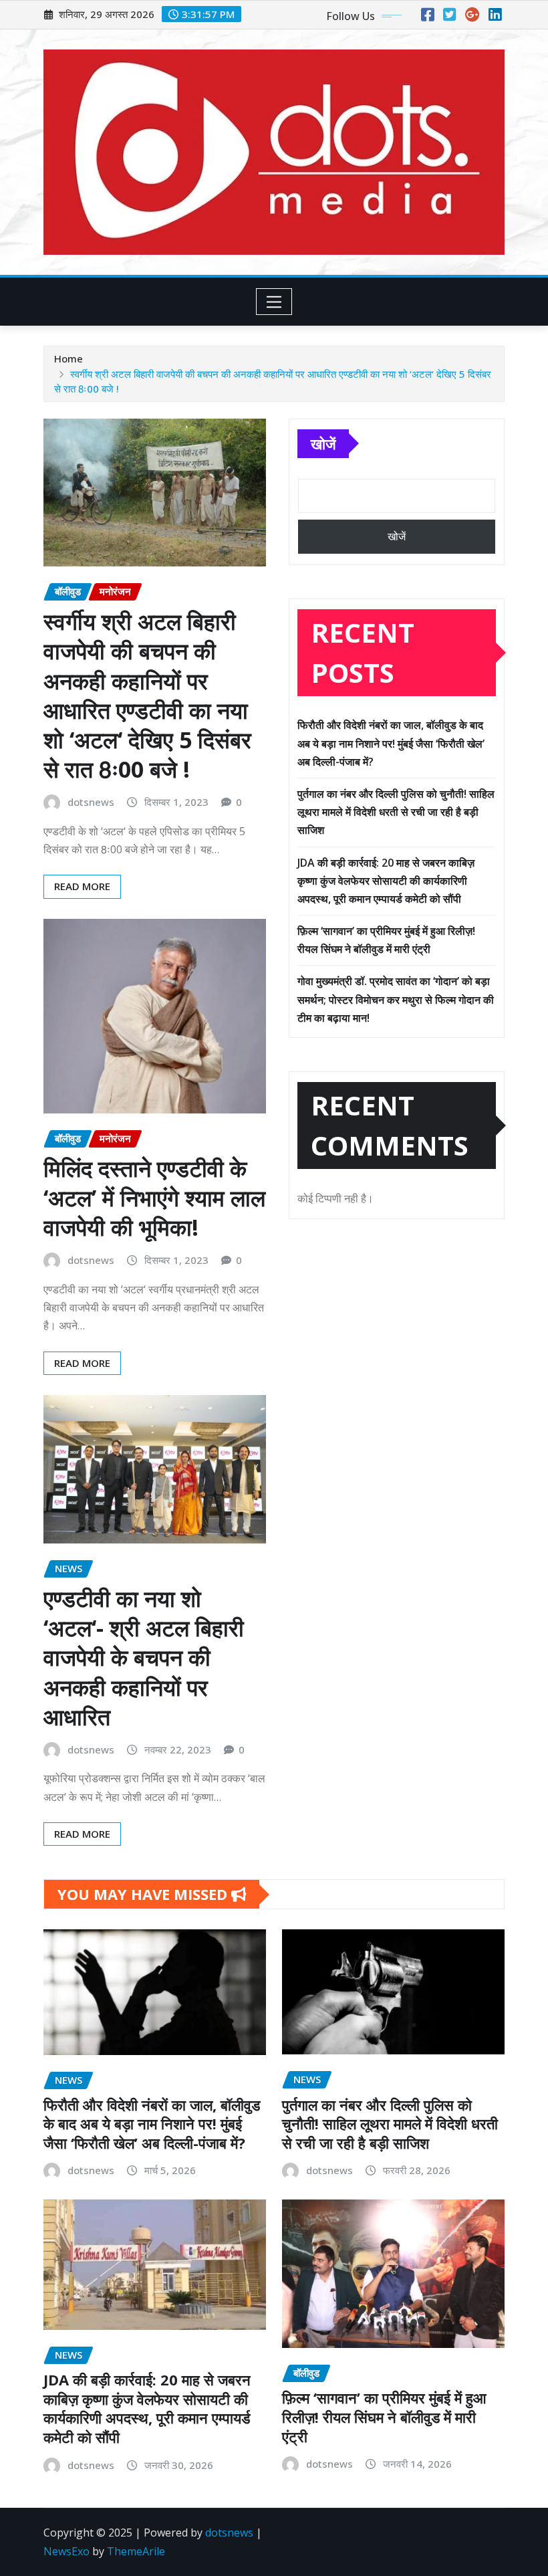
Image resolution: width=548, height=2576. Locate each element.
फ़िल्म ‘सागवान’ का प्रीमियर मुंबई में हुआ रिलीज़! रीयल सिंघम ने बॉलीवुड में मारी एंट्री (384, 2417)
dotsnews (91, 802)
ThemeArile (136, 2551)
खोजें (323, 443)
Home (68, 358)
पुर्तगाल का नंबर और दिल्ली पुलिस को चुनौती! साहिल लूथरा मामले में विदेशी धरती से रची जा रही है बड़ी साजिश (396, 812)
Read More (82, 886)
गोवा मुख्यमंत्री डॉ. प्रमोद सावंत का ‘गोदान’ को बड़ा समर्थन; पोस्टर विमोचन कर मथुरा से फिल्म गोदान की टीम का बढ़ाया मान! (396, 999)
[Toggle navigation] (274, 302)
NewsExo (66, 2551)
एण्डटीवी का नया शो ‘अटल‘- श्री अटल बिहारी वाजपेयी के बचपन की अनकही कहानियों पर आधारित (144, 1657)
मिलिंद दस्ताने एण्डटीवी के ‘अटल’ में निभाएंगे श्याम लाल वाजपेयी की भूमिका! (154, 1198)
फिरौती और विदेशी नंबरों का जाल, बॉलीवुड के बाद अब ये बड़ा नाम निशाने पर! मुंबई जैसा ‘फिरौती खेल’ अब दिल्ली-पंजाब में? (391, 743)
